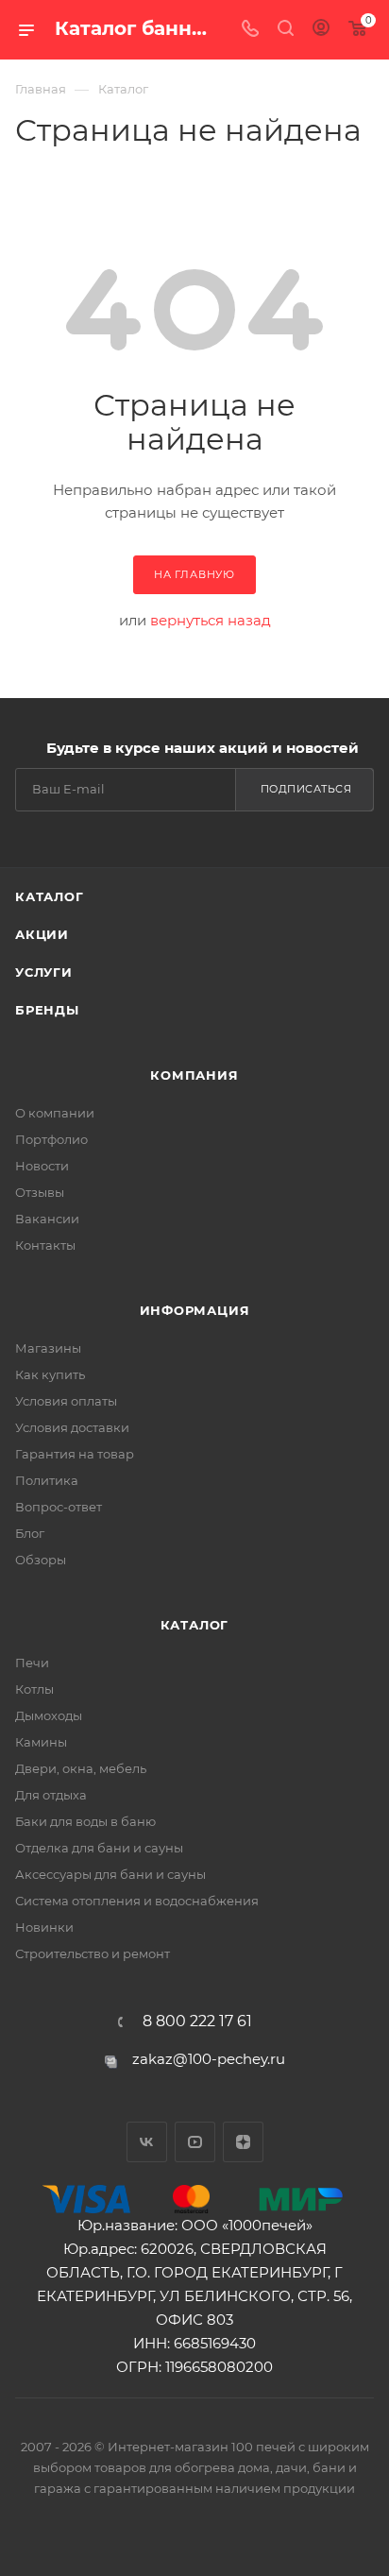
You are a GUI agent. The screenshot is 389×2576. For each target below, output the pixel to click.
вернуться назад (211, 620)
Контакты (45, 1245)
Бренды (47, 1010)
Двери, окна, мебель (81, 1768)
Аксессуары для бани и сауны (110, 1874)
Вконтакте (147, 2142)
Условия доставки (72, 1427)
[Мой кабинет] (321, 30)
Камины (41, 1742)
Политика (47, 1480)
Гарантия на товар (75, 1454)
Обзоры (41, 1560)
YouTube (195, 2142)
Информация (195, 1310)
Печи (32, 1663)
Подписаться (306, 789)
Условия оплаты (66, 1401)
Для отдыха (51, 1795)
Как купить (50, 1374)
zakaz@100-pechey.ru (209, 2059)
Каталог (50, 896)
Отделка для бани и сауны (99, 1848)
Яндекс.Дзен (243, 2142)
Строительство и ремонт (93, 1953)
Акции (42, 934)
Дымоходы (49, 1715)
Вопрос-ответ (59, 1507)
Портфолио (51, 1139)
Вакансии (47, 1219)
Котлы (34, 1689)
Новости (42, 1166)
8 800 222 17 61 (197, 2022)
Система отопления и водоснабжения (137, 1901)
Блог (30, 1533)
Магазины (48, 1348)
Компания (194, 1075)
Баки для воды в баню (85, 1821)
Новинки (44, 1927)
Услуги (44, 972)
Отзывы (40, 1192)
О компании (55, 1113)
